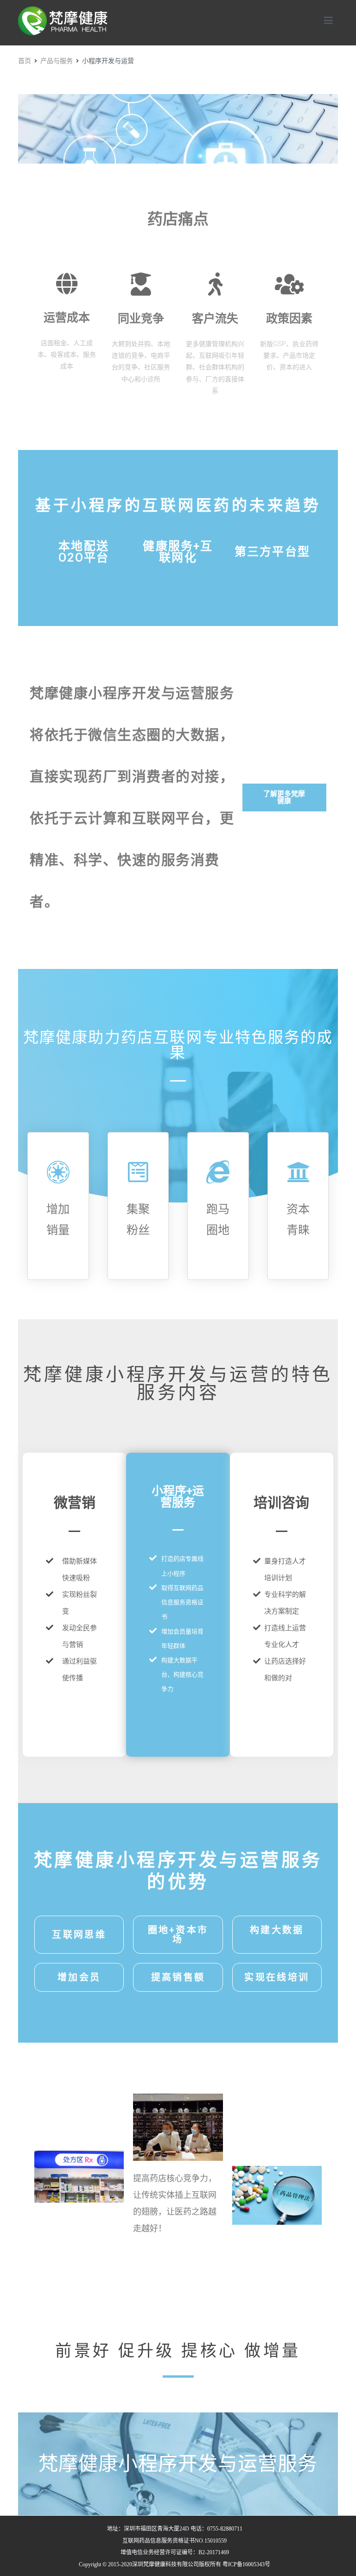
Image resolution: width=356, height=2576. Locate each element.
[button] (284, 797)
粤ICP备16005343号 (246, 2564)
